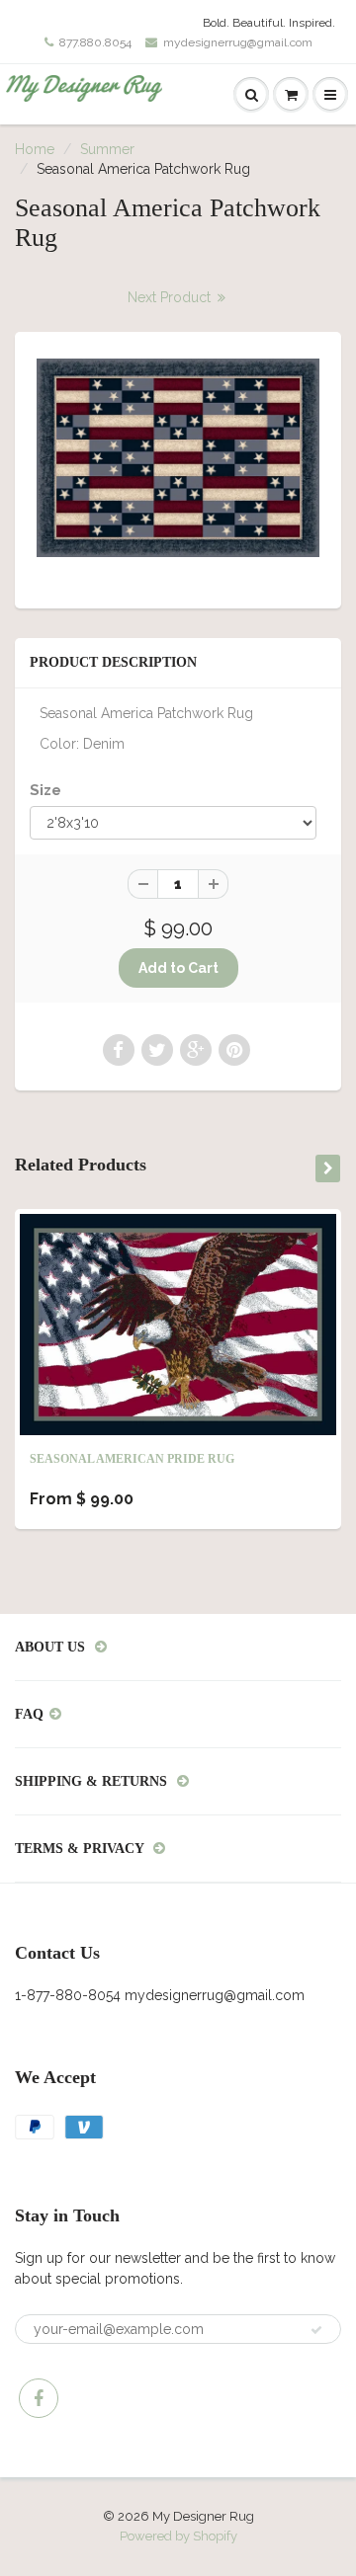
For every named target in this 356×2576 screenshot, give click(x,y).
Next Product (171, 297)
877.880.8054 (95, 42)
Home (35, 149)
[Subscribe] (316, 2330)
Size (45, 790)
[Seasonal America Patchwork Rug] (178, 458)
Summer (107, 149)
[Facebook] (39, 2398)
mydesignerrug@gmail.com (238, 42)
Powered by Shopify (178, 2536)
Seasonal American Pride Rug (132, 1459)
